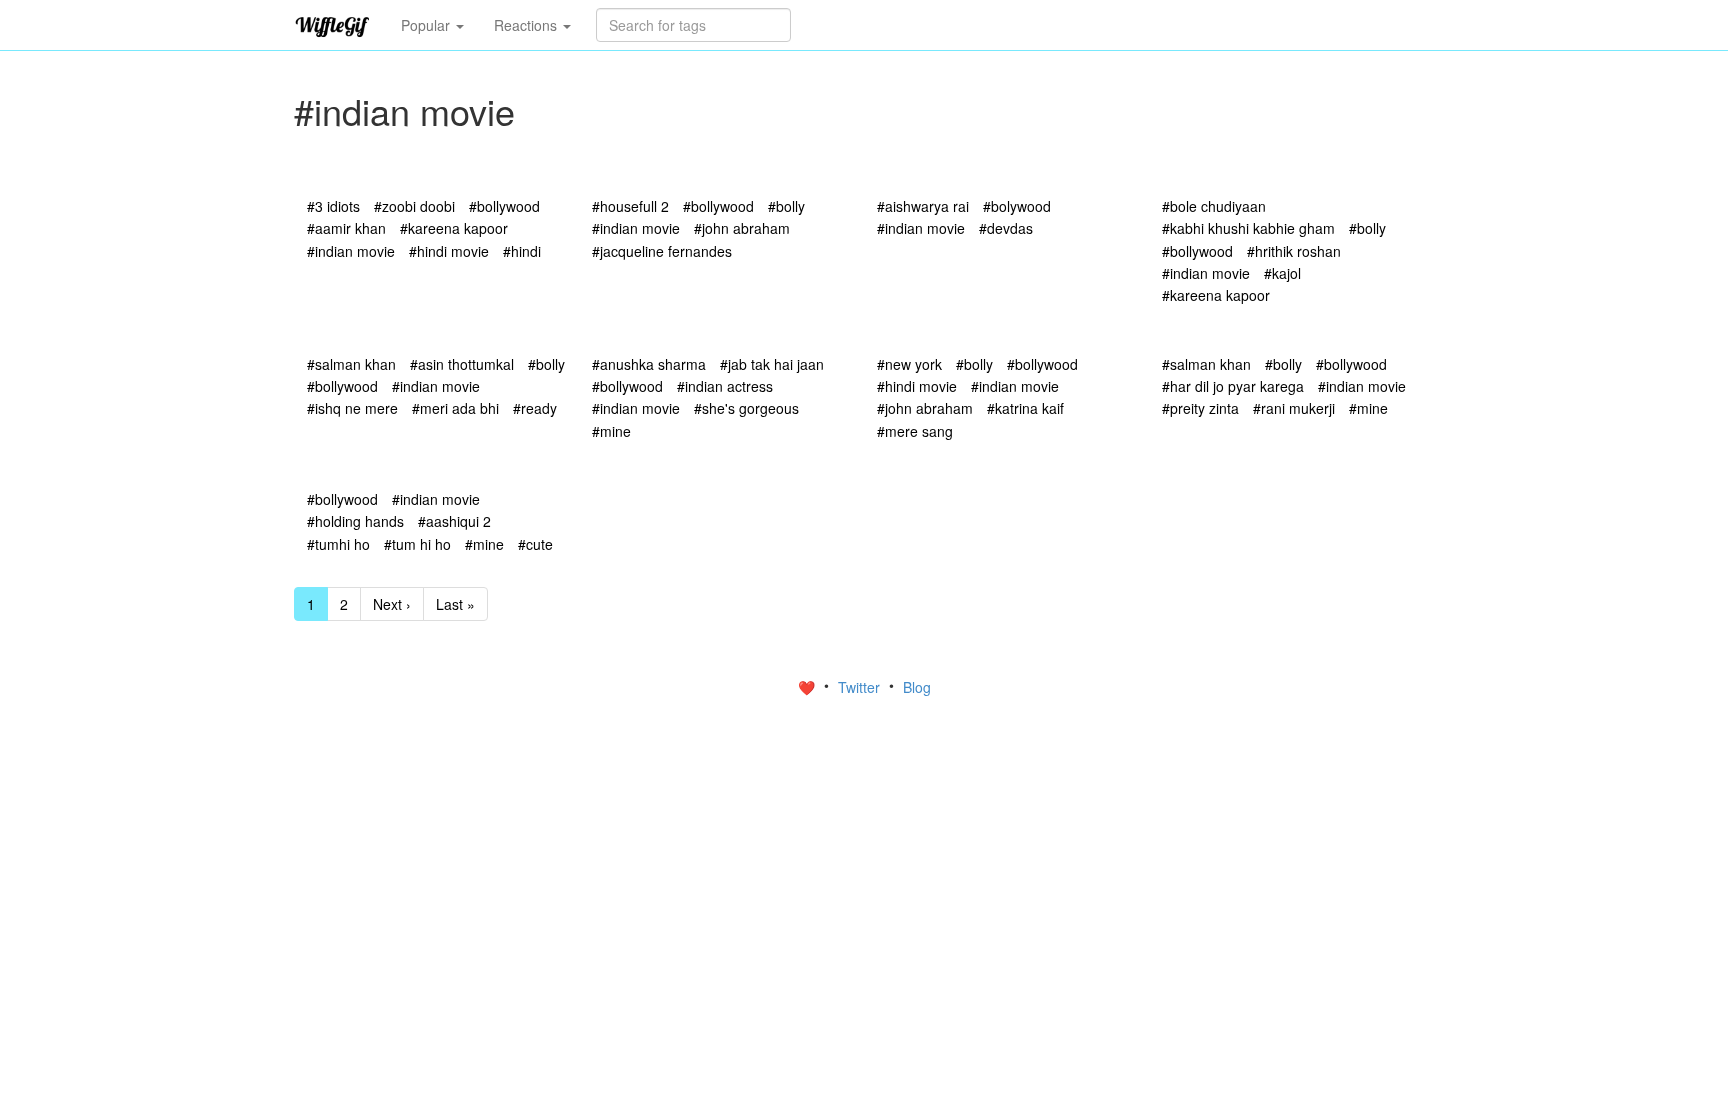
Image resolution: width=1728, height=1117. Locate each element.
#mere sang (915, 431)
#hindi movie (449, 251)
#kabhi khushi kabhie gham (1248, 228)
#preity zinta (1200, 408)
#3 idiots (333, 206)
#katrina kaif (1025, 408)
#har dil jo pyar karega (1233, 386)
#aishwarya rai (923, 206)
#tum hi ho (417, 544)
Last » (455, 604)
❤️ (808, 687)
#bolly (786, 206)
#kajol (1282, 273)
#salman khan (351, 364)
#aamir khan (346, 228)
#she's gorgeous (746, 408)
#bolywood (1017, 206)
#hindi (522, 251)
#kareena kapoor (454, 228)
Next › (392, 604)
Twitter (861, 687)
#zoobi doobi (414, 206)
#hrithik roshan (1294, 251)
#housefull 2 (630, 206)
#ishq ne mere (352, 408)
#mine (611, 431)
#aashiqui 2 (454, 521)
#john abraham (742, 228)
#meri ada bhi (455, 408)
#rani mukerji (1294, 408)
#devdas (1006, 228)
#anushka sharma (649, 364)
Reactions (527, 25)
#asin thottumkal (462, 364)
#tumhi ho (338, 544)
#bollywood (504, 206)
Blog (917, 687)
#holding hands (355, 521)
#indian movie (351, 251)
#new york (909, 364)
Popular (427, 25)
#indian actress (725, 386)
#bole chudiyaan (1214, 206)
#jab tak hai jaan (772, 364)
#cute (535, 544)
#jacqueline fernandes (662, 251)
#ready (535, 408)
